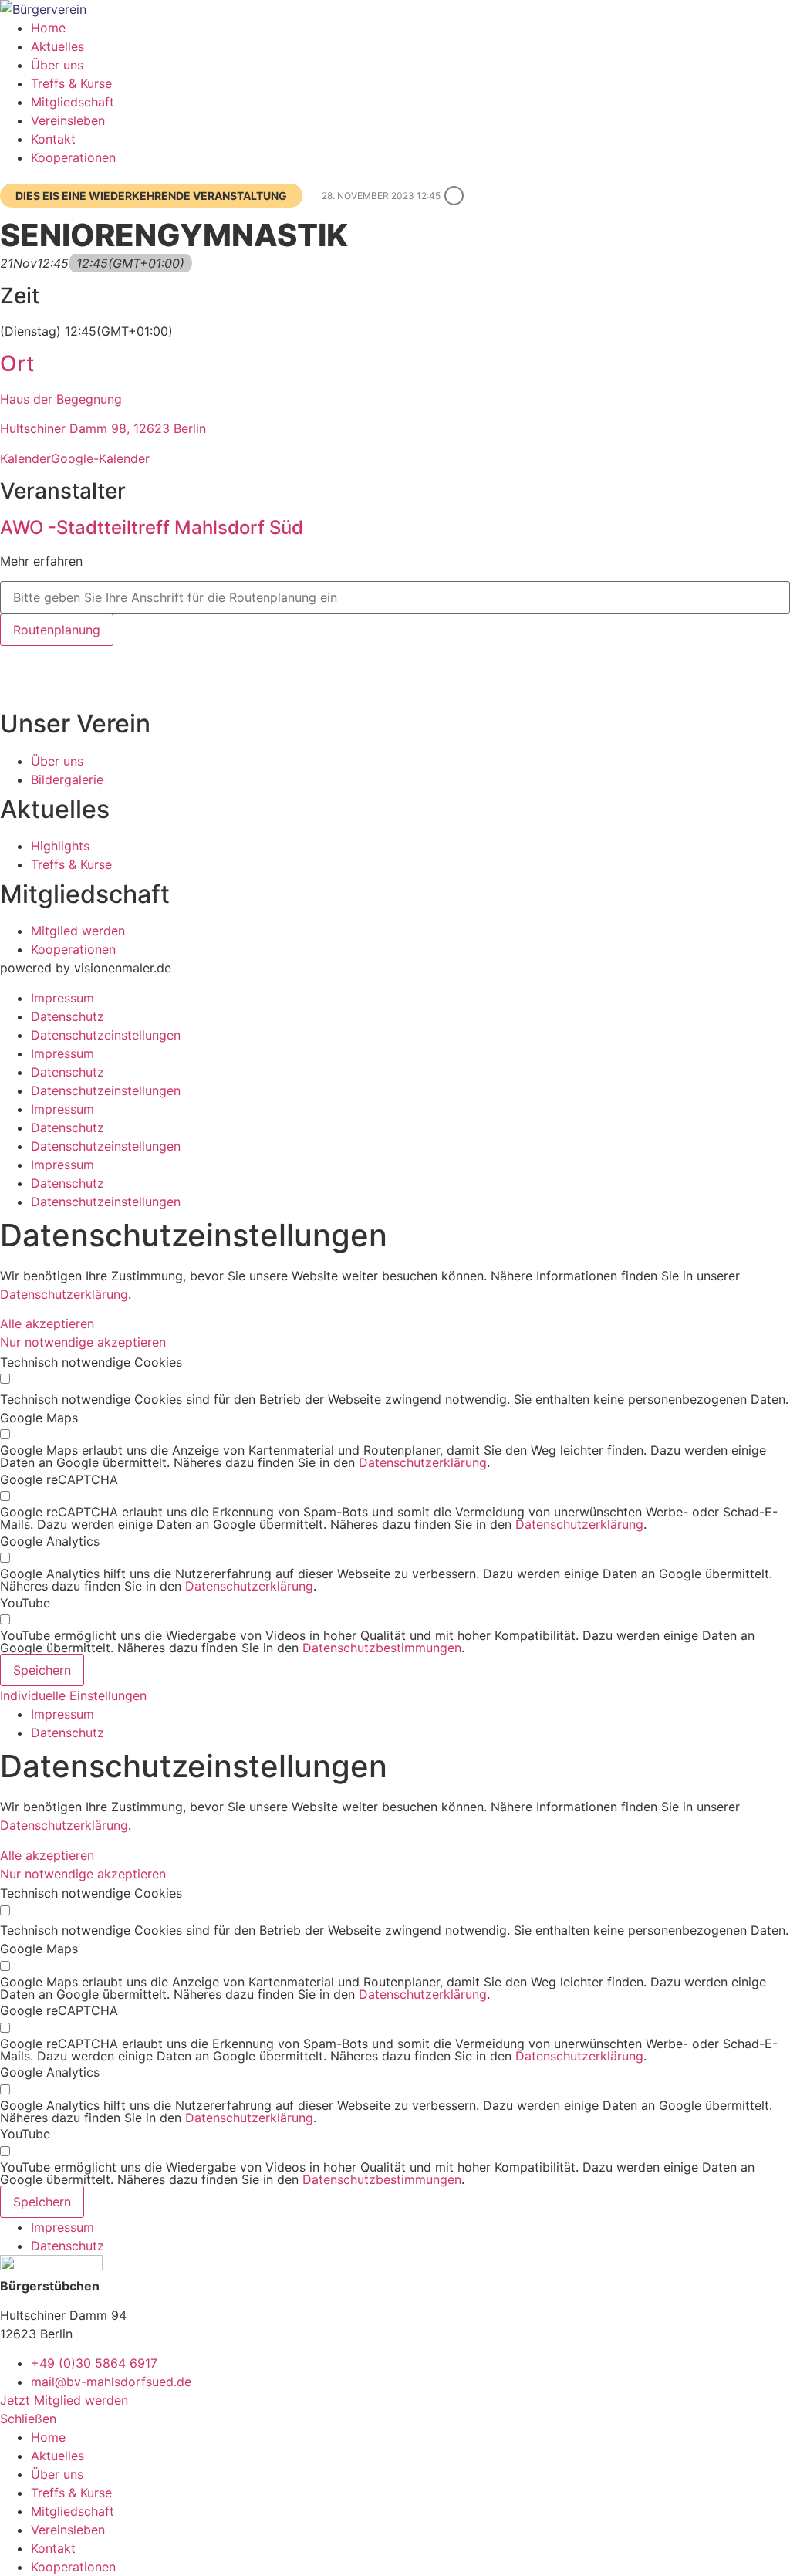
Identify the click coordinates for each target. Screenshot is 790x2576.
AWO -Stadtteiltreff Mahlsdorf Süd (152, 527)
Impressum (62, 998)
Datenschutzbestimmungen (382, 1648)
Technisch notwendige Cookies (91, 1362)
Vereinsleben (68, 120)
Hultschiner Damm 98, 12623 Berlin (103, 428)
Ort (17, 363)
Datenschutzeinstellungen (106, 1035)
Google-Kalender (100, 458)
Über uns (57, 65)
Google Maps (39, 1418)
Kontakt (53, 139)
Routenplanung (57, 630)
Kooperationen (73, 157)
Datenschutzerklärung (64, 1294)
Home (48, 28)
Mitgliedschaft (73, 102)
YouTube (25, 1603)
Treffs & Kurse (71, 83)
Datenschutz (68, 1016)
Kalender (25, 458)
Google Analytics (50, 1541)
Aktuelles (57, 46)
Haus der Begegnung (61, 399)
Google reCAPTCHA (59, 1479)
